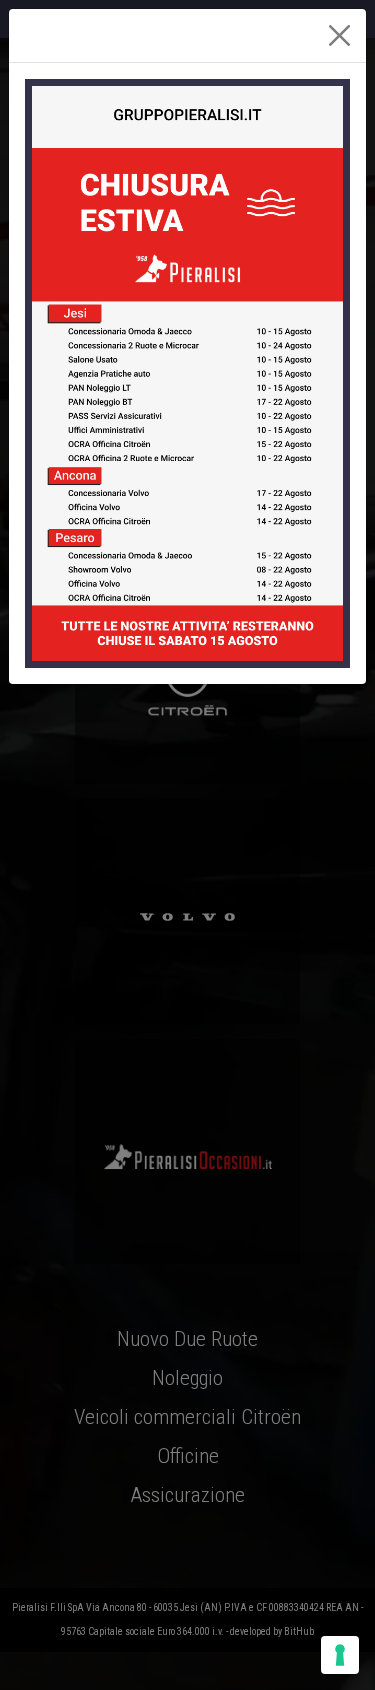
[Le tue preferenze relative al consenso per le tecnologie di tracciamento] (340, 1655)
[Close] (339, 35)
